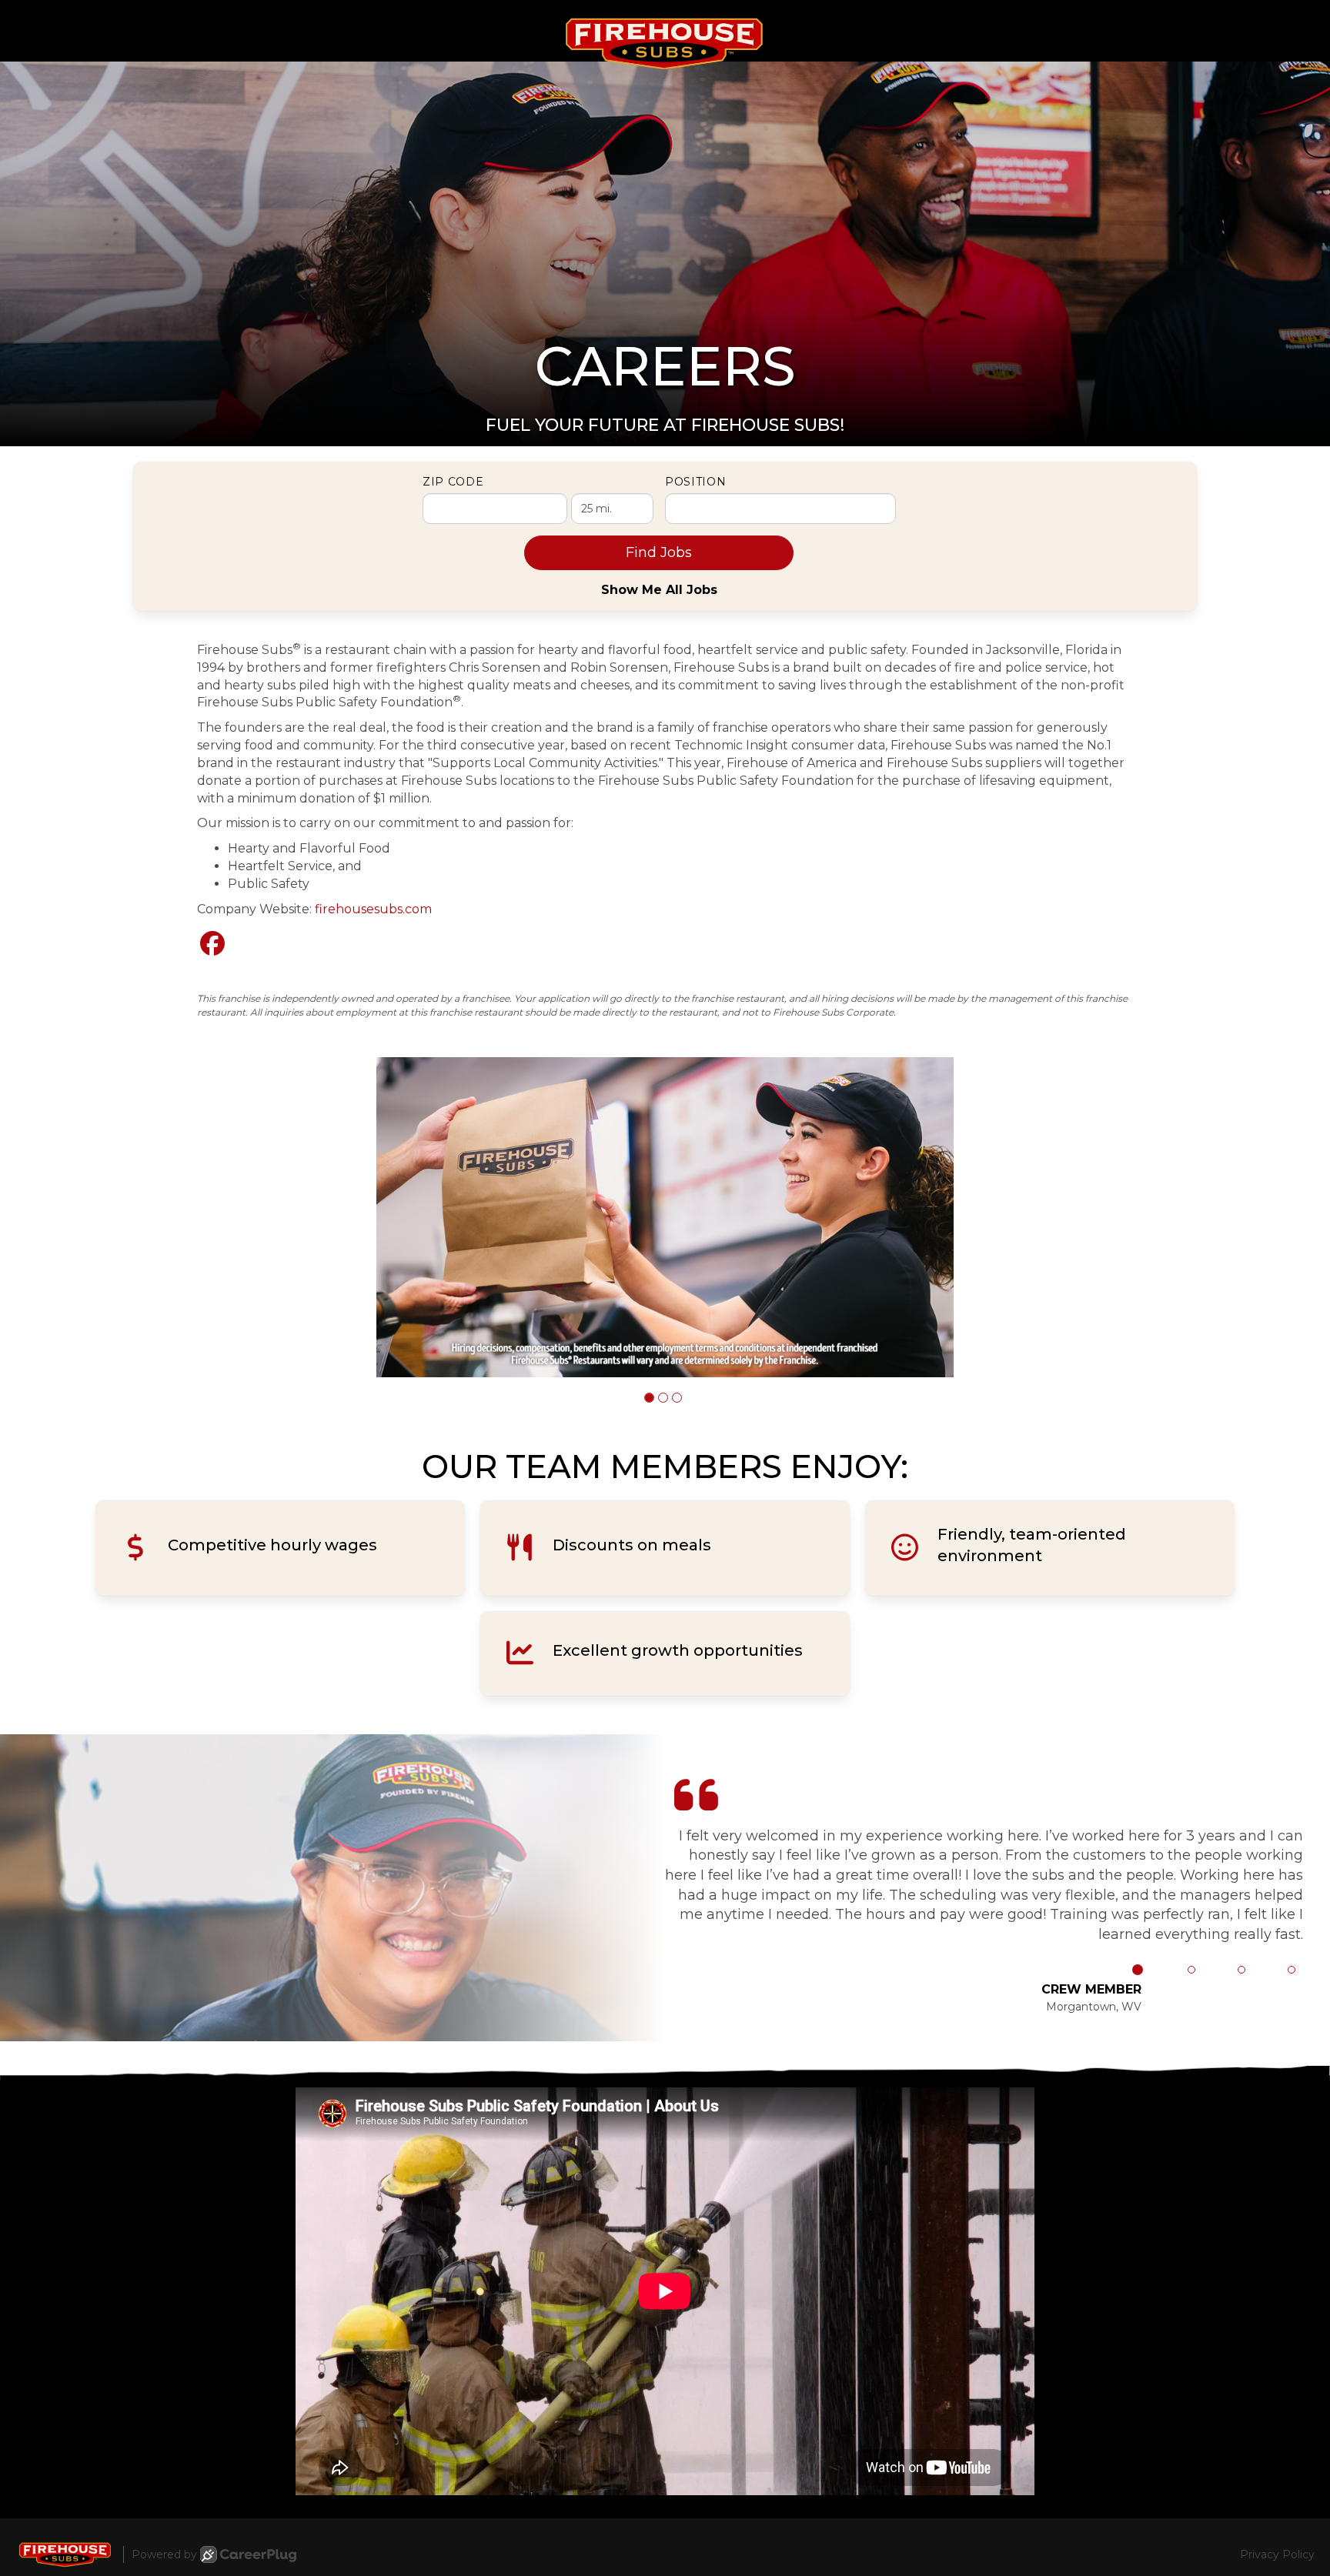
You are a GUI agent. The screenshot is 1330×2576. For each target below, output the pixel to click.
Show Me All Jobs (659, 590)
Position (696, 482)
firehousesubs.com (373, 909)
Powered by (164, 2554)
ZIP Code (453, 482)
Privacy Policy (1277, 2554)
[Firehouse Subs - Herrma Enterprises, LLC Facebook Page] (212, 944)
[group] (665, 1218)
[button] (649, 1398)
